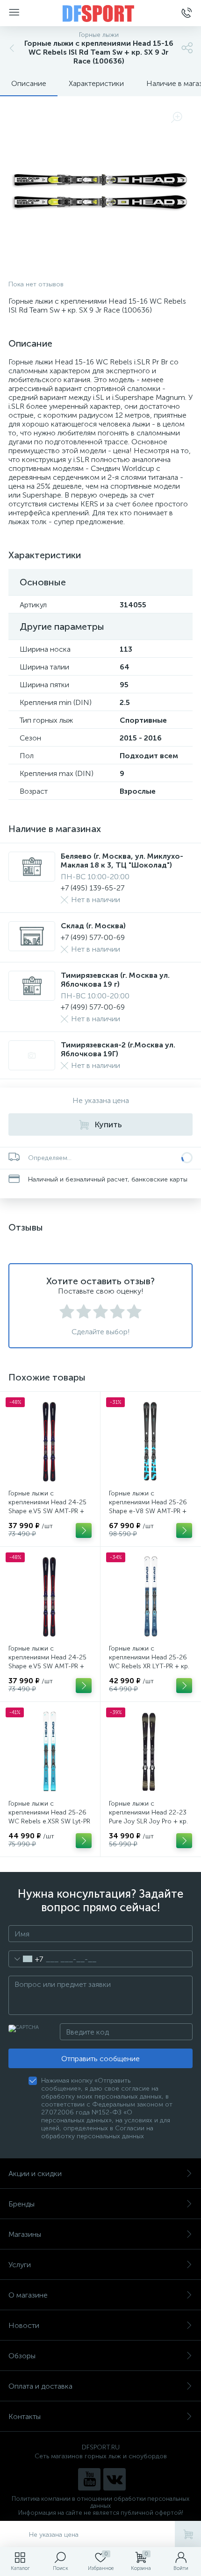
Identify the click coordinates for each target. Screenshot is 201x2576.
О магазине (28, 2295)
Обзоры (22, 2356)
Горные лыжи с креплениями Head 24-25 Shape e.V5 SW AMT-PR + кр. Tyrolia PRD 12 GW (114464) (47, 1511)
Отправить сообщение (100, 2059)
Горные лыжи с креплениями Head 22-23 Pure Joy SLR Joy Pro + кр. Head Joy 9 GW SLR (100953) (148, 1821)
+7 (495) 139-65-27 (93, 888)
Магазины (25, 2234)
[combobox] (26, 1959)
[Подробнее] (84, 1530)
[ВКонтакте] (115, 2479)
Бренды (22, 2204)
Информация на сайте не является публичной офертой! (101, 2513)
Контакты (25, 2416)
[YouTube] (89, 2479)
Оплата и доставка (40, 2386)
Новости (24, 2325)
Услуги (20, 2265)
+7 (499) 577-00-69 (93, 937)
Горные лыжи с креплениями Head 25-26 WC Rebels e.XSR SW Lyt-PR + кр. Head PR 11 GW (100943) (49, 1821)
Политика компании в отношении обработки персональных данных (100, 2502)
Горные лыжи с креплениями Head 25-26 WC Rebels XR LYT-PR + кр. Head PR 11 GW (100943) (149, 1662)
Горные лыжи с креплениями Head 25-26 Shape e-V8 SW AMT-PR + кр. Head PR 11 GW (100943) (148, 1511)
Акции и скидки (35, 2174)
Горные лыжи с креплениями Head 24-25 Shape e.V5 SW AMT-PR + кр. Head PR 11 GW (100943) (47, 1666)
